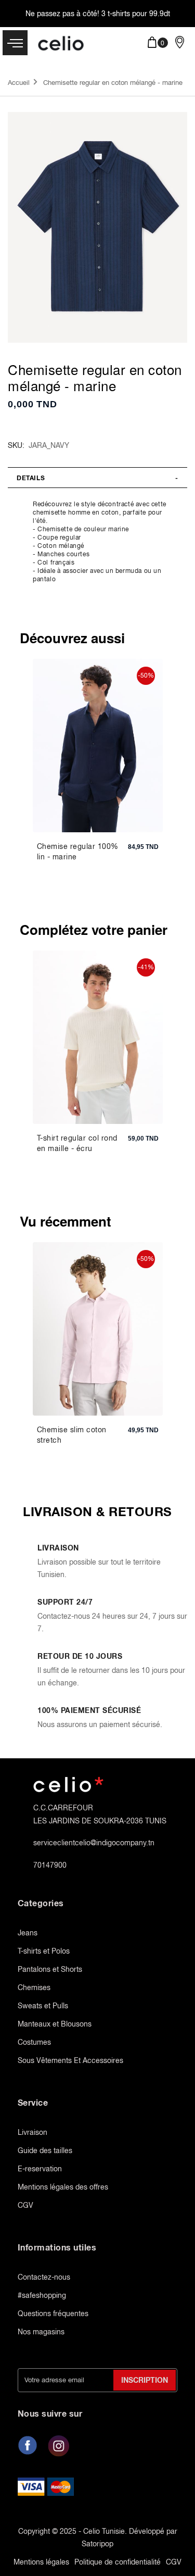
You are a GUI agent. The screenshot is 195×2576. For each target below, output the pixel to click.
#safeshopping (42, 2295)
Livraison (32, 2132)
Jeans (28, 1933)
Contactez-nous (44, 2277)
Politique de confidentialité (118, 2562)
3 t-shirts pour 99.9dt (136, 14)
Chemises (34, 1987)
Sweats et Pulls (43, 2006)
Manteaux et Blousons (55, 2024)
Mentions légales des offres (63, 2187)
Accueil (19, 83)
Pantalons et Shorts (50, 1969)
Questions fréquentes (53, 2314)
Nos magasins (41, 2332)
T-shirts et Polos (44, 1951)
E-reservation (40, 2169)
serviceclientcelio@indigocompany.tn (94, 1843)
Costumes (34, 2042)
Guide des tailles (45, 2150)
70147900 (50, 1865)
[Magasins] (180, 42)
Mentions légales (41, 2562)
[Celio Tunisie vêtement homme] (61, 44)
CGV (25, 2205)
